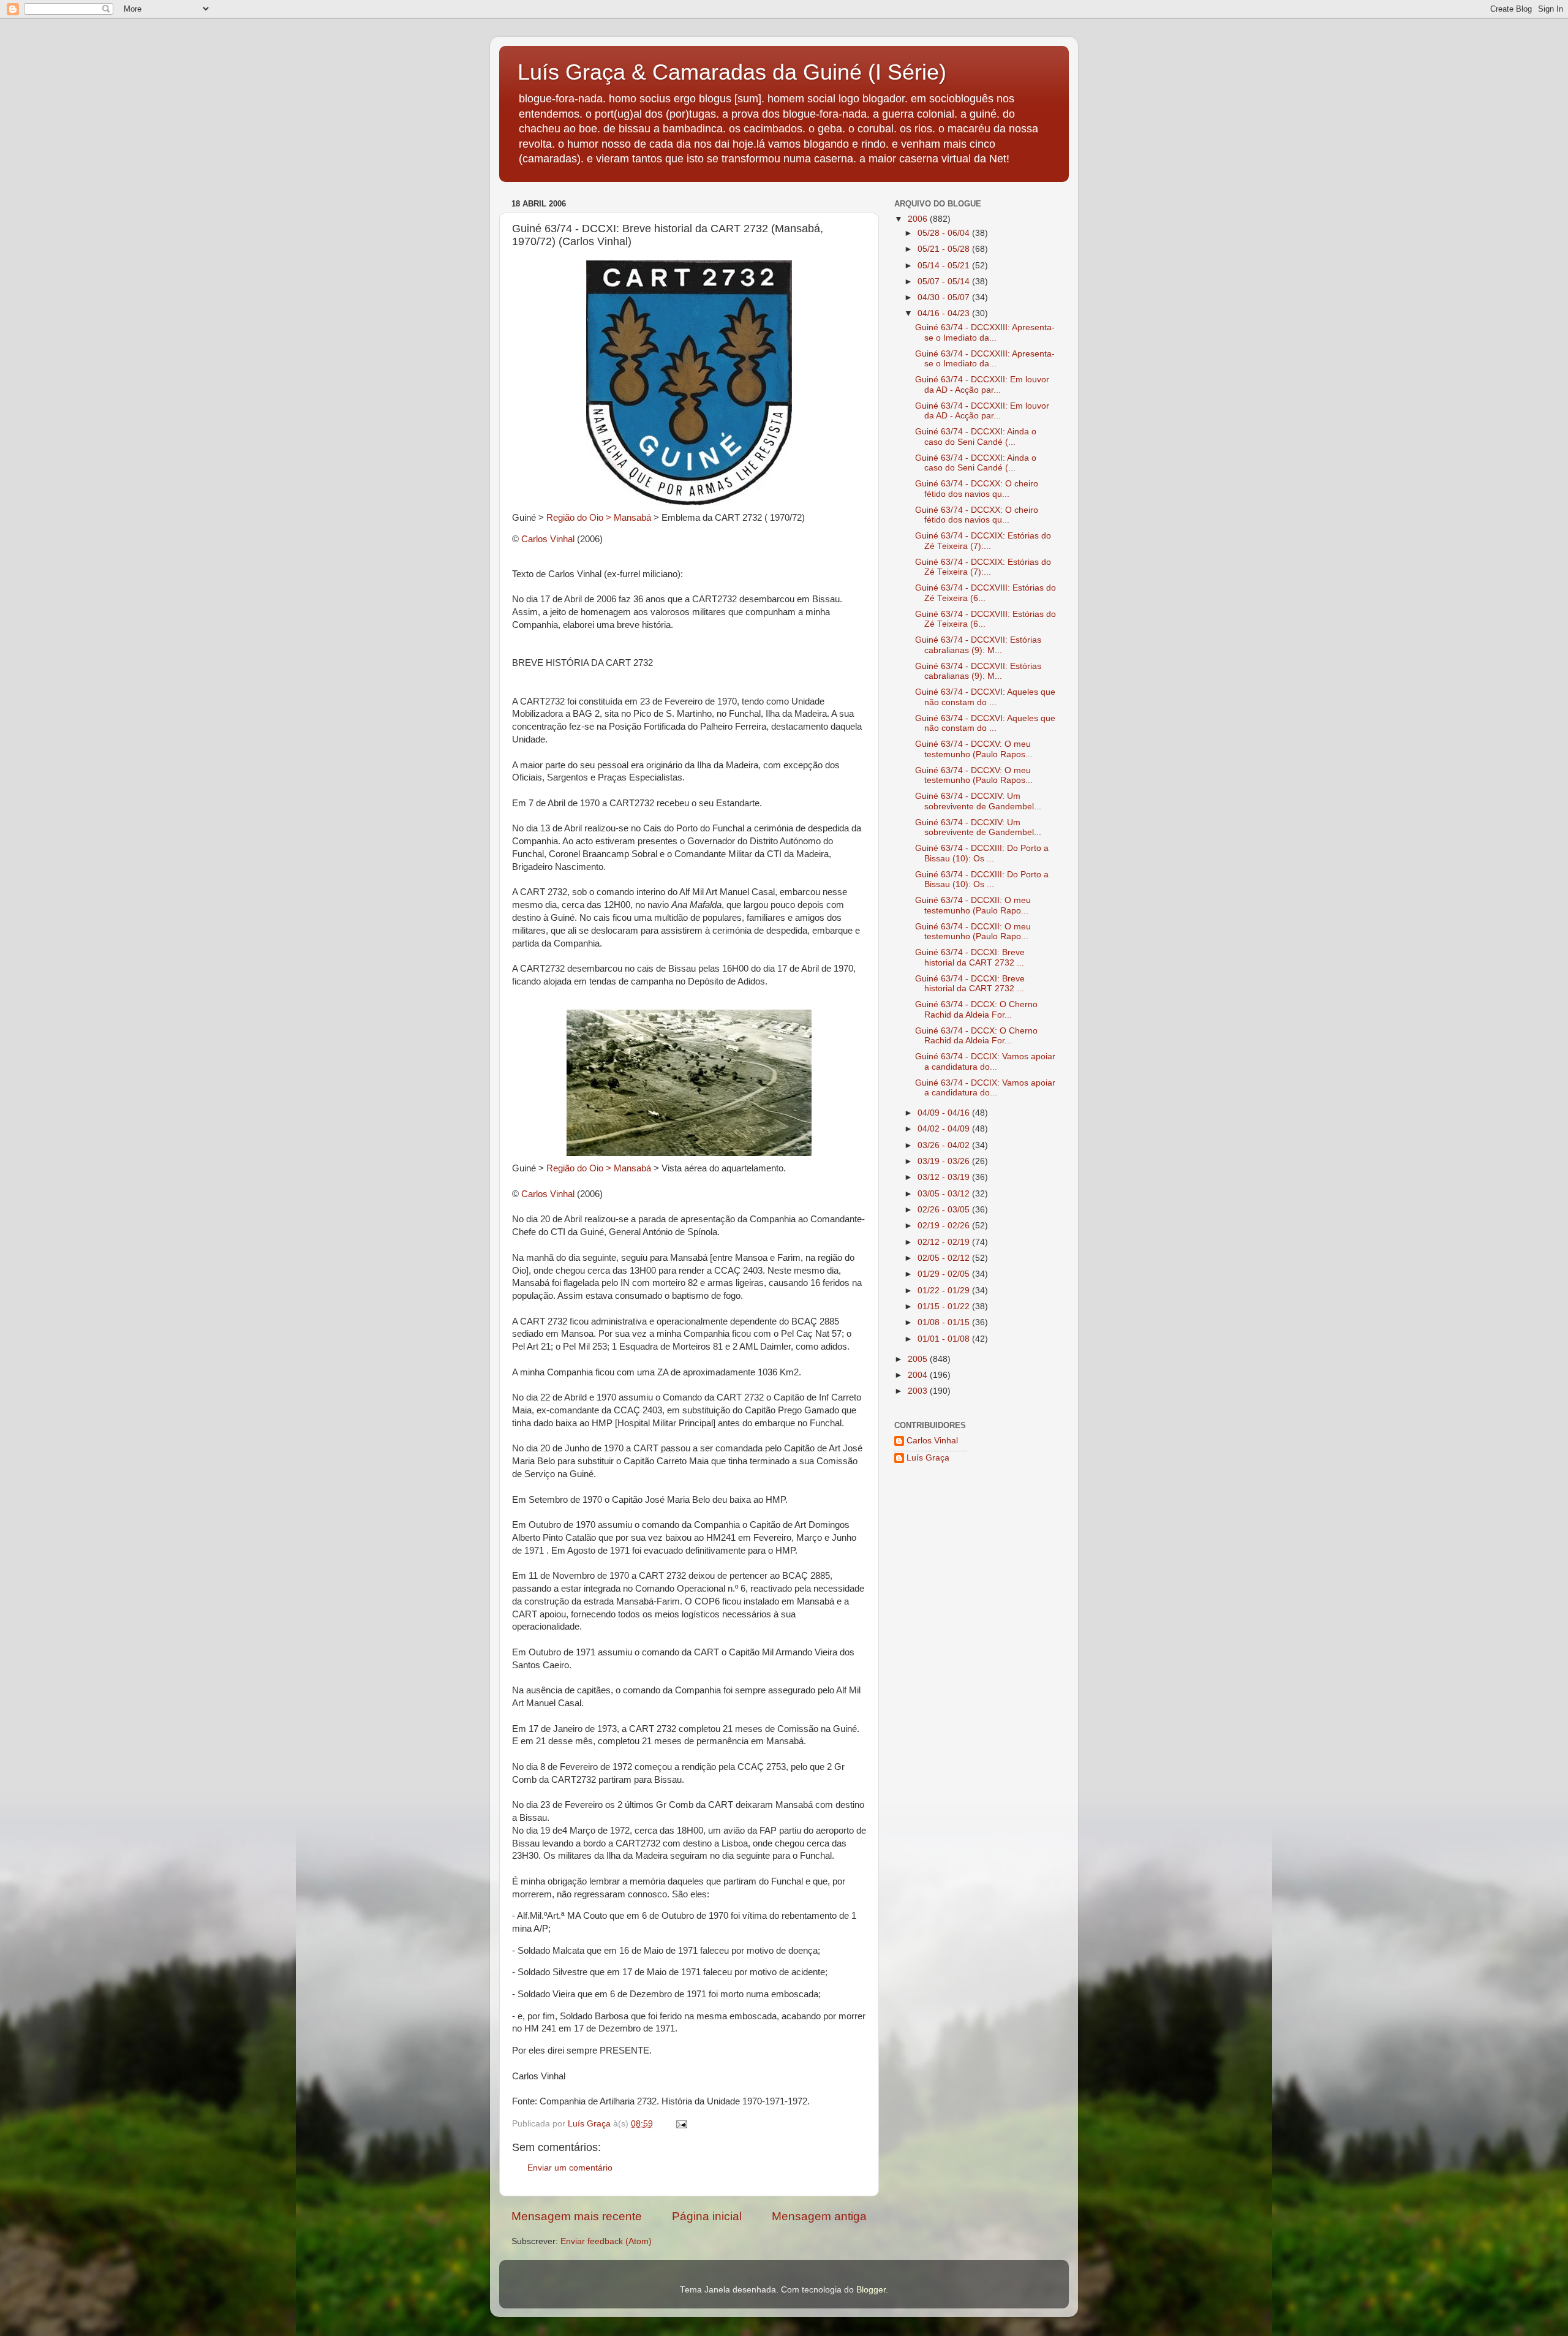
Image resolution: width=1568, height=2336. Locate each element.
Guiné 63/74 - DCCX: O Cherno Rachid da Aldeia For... (976, 1009)
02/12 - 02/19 (945, 1242)
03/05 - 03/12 (945, 1194)
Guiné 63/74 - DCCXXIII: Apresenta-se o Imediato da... (985, 332)
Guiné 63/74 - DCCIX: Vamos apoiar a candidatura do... (985, 1061)
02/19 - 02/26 (945, 1226)
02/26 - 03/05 (945, 1210)
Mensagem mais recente (577, 2216)
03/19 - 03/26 (945, 1161)
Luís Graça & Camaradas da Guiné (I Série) (732, 72)
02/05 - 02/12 (945, 1258)
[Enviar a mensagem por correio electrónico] (681, 2124)
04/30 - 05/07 (945, 297)
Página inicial (707, 2216)
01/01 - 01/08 (945, 1339)
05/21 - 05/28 (945, 249)
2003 (919, 1391)
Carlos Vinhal (548, 539)
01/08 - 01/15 (945, 1322)
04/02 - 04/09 (945, 1129)
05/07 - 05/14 (945, 282)
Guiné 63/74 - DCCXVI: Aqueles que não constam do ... (985, 697)
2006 (919, 219)
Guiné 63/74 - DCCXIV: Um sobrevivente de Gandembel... (978, 801)
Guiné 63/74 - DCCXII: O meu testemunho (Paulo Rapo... (973, 905)
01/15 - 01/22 (945, 1306)
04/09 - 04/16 (945, 1113)
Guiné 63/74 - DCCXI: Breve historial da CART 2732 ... (970, 957)
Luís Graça (928, 1458)
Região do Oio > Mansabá (599, 518)
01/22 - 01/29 (945, 1291)
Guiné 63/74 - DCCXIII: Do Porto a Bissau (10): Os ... (982, 853)
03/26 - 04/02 (945, 1145)
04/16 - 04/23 (945, 313)
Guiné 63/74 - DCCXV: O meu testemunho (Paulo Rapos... (974, 749)
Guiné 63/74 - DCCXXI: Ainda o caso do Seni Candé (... (976, 437)
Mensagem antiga (819, 2216)
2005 (919, 1359)
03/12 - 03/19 (945, 1177)
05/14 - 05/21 (945, 266)
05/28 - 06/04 (945, 233)
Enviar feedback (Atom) (606, 2241)
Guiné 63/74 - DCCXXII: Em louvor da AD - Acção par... (982, 384)
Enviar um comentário (570, 2168)
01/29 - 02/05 (945, 1274)
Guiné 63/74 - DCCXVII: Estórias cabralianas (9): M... (978, 645)
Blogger (871, 2290)
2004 (919, 1375)
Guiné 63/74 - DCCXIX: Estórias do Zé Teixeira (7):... (983, 541)
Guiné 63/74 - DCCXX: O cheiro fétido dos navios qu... (977, 489)
